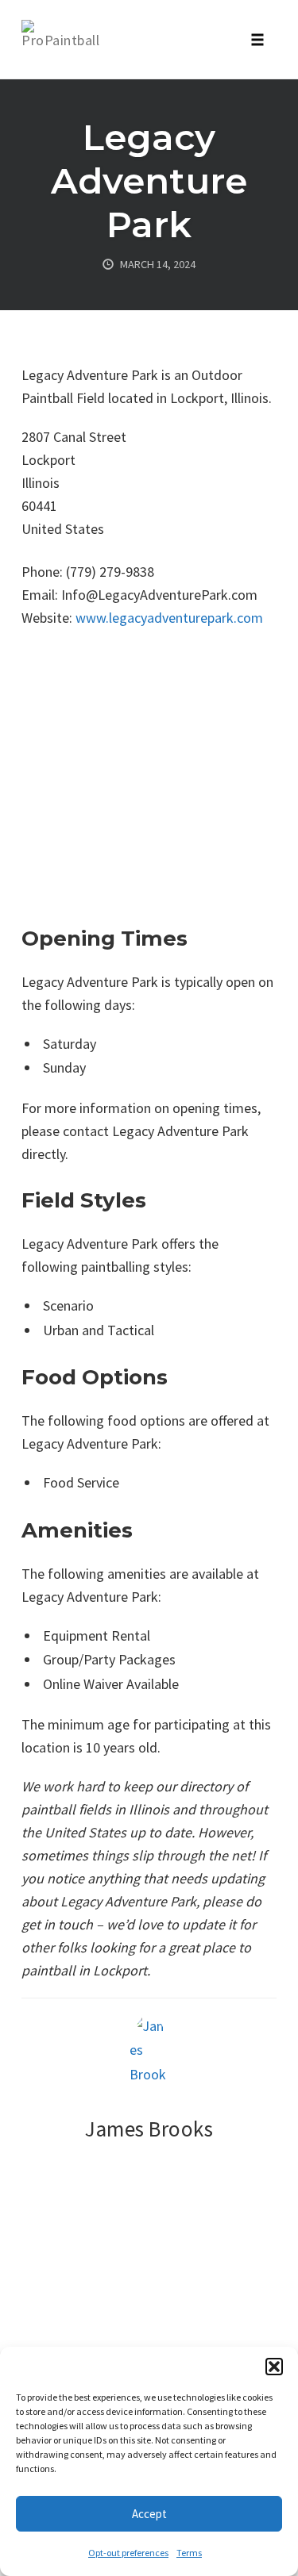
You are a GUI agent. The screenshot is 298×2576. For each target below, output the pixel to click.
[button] (274, 2367)
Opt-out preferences (128, 2553)
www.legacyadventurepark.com (169, 618)
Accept (149, 2514)
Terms (189, 2553)
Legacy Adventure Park (149, 180)
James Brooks (149, 2129)
